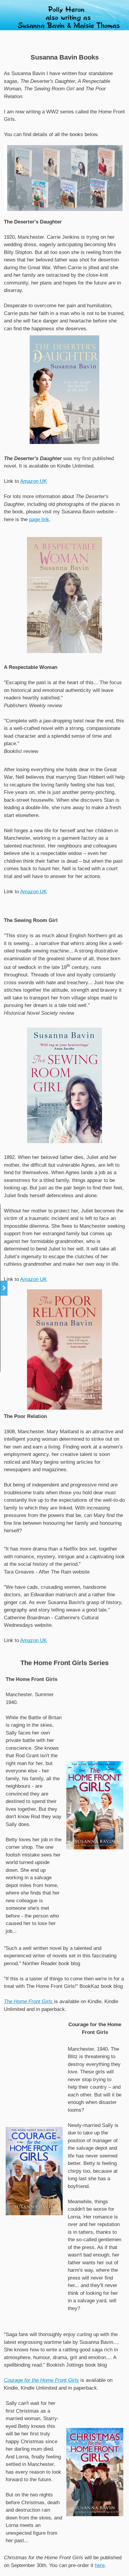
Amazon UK (33, 481)
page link (39, 519)
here (100, 2565)
